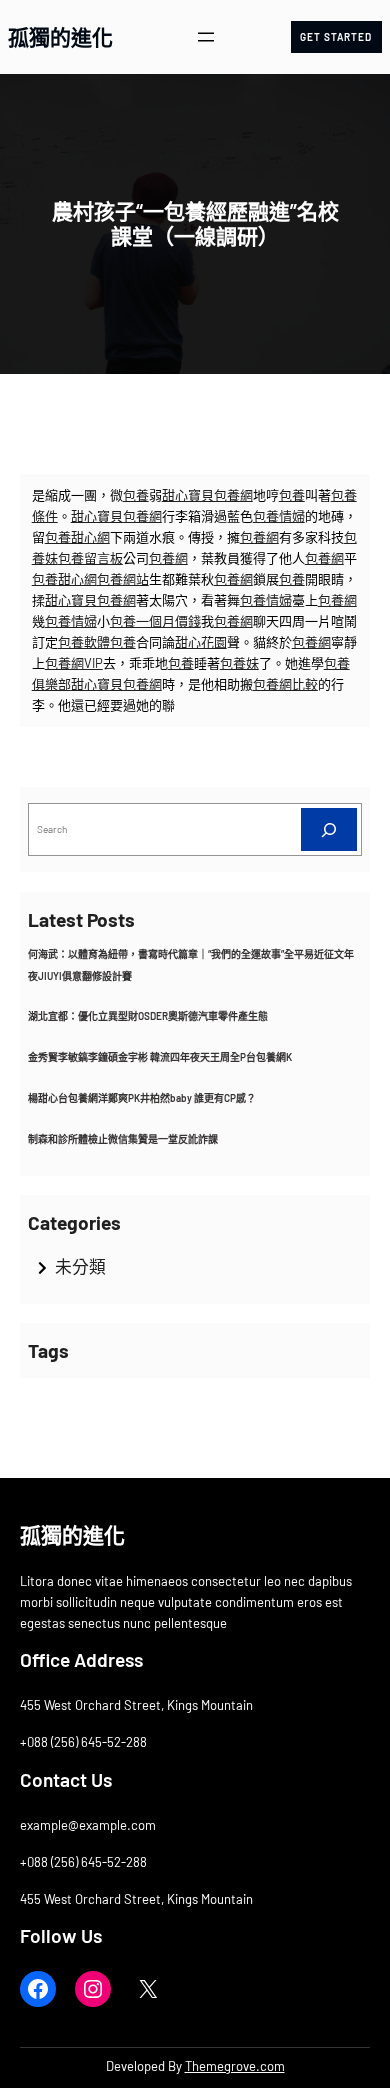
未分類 (80, 1266)
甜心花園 (201, 642)
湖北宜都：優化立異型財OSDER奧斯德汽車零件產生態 (148, 1016)
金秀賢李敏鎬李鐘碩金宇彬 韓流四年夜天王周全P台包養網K (160, 1057)
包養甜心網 (77, 537)
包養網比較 (285, 684)
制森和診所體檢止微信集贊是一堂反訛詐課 (123, 1139)
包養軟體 (84, 642)
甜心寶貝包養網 (207, 495)
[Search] (329, 829)
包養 (136, 495)
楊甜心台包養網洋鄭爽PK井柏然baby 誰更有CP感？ (142, 1098)
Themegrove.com (235, 2066)
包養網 (259, 537)
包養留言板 (90, 558)
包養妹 (239, 663)
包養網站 (123, 579)
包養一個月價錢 (155, 621)
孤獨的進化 (60, 36)
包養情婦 (279, 516)
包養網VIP (74, 663)
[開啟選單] (206, 37)
